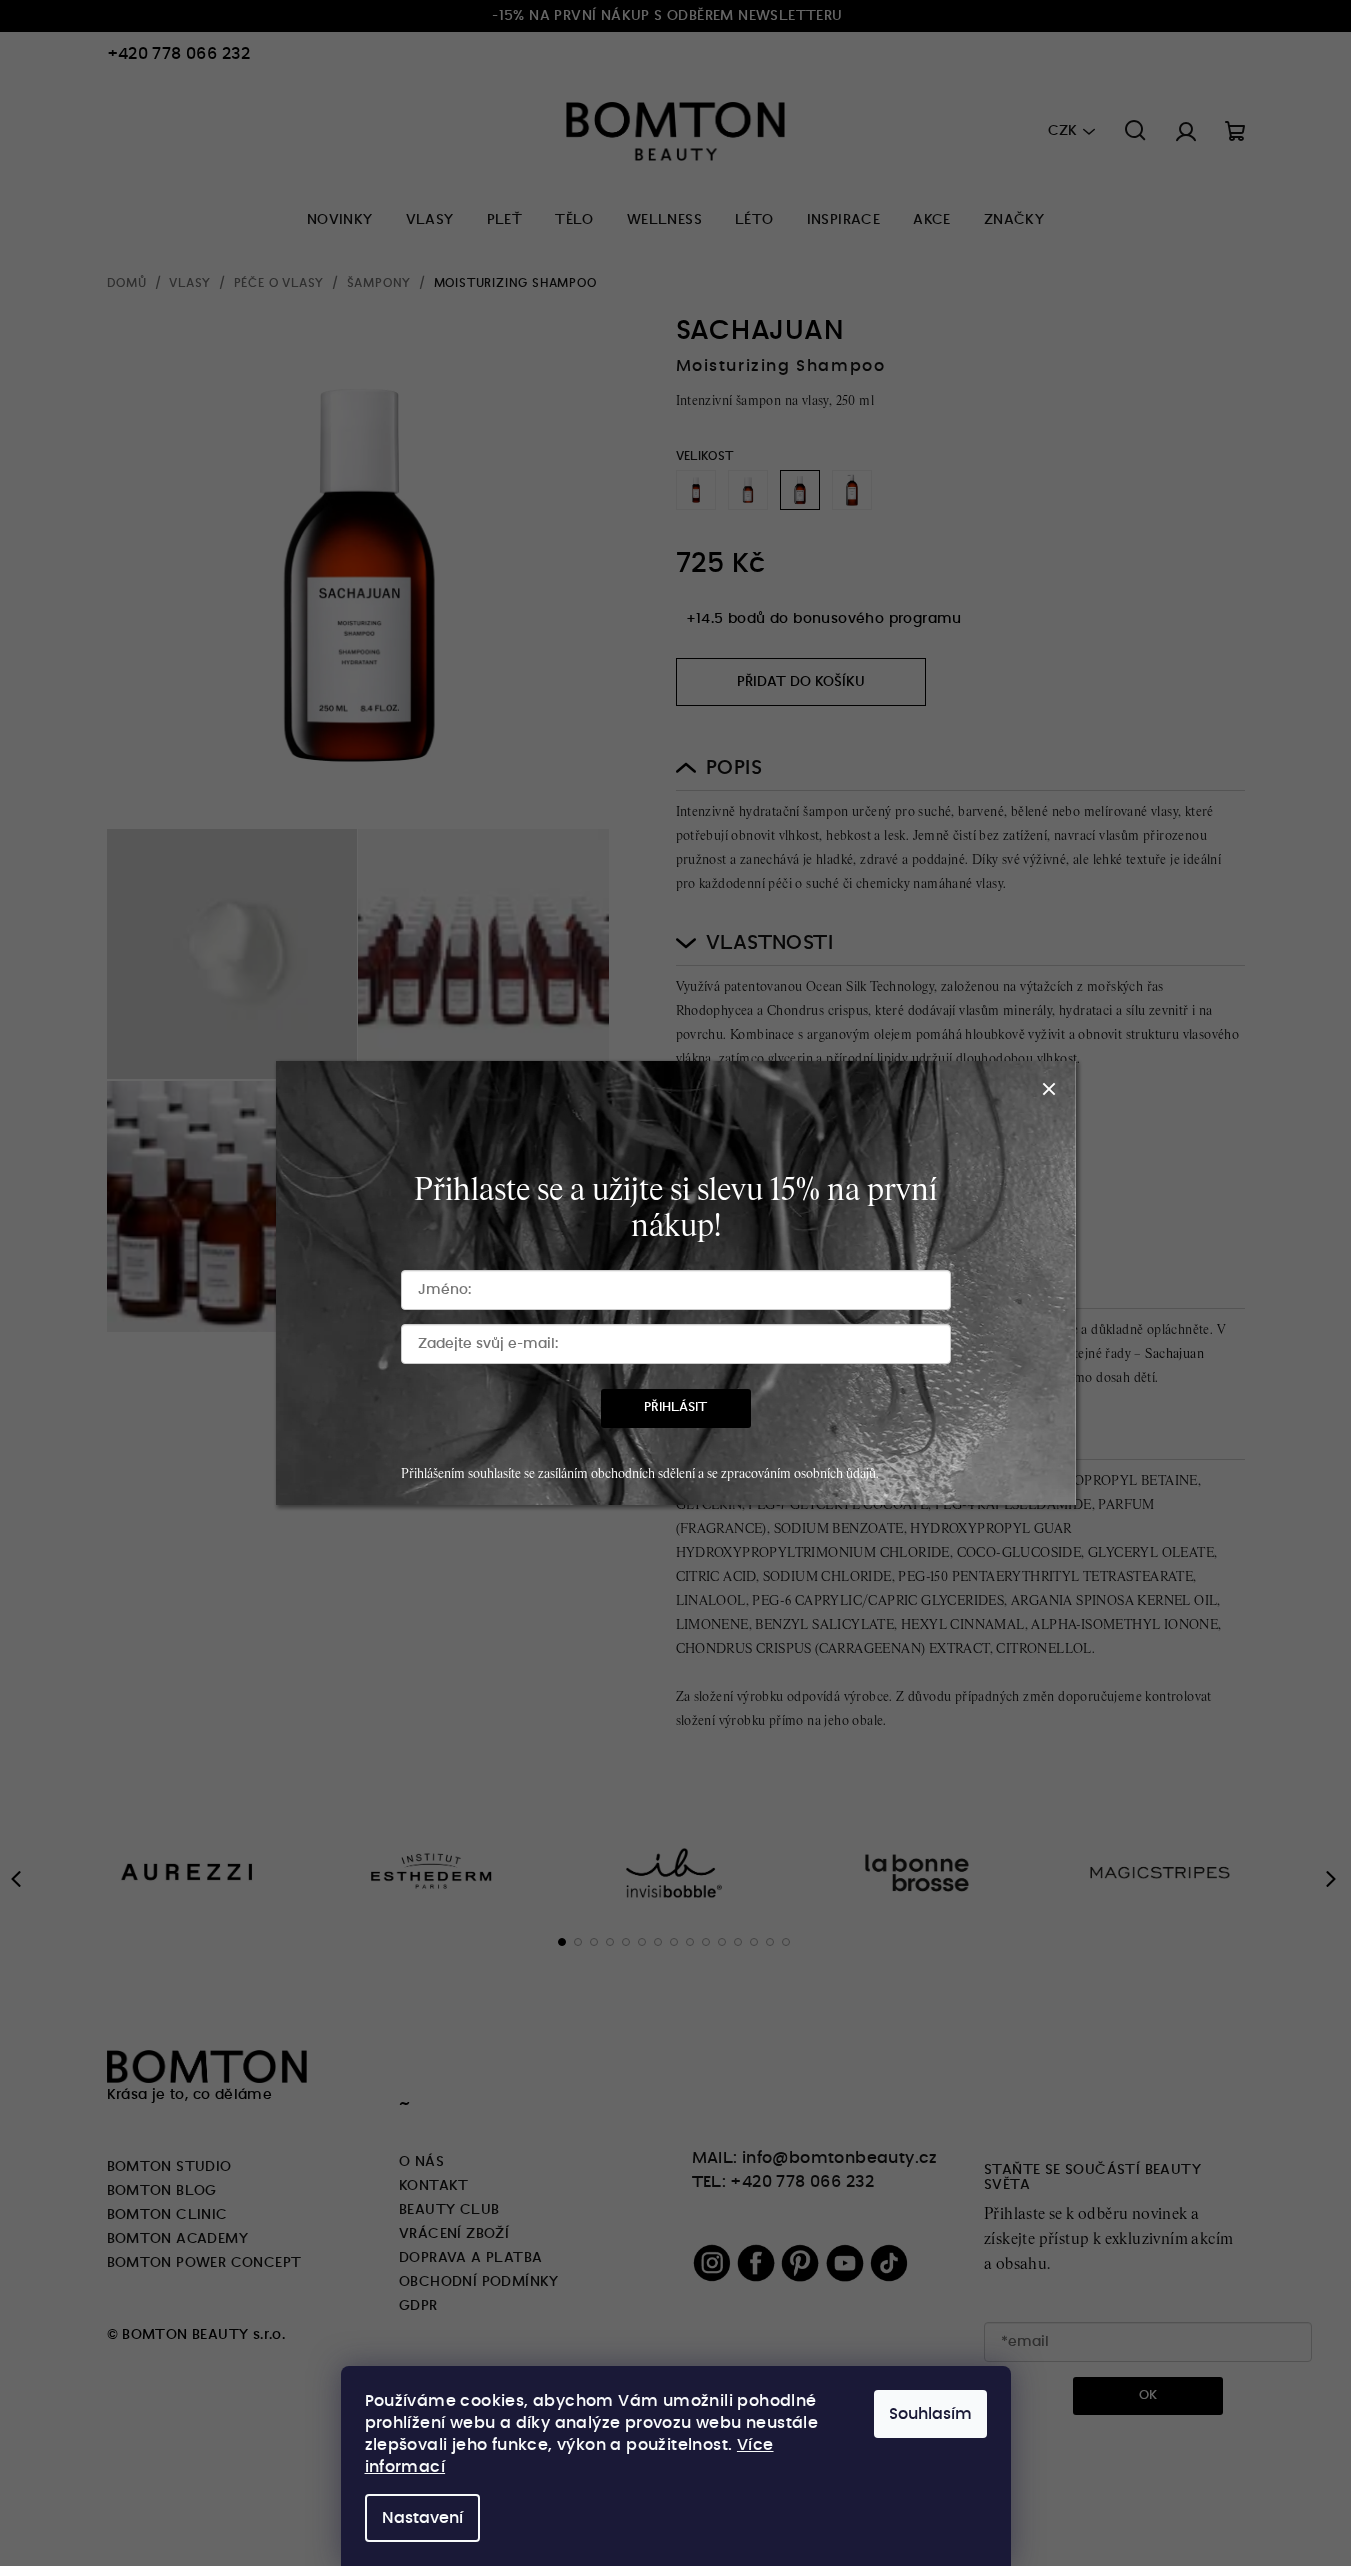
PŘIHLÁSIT (675, 1407)
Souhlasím (930, 2414)
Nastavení (422, 2518)
